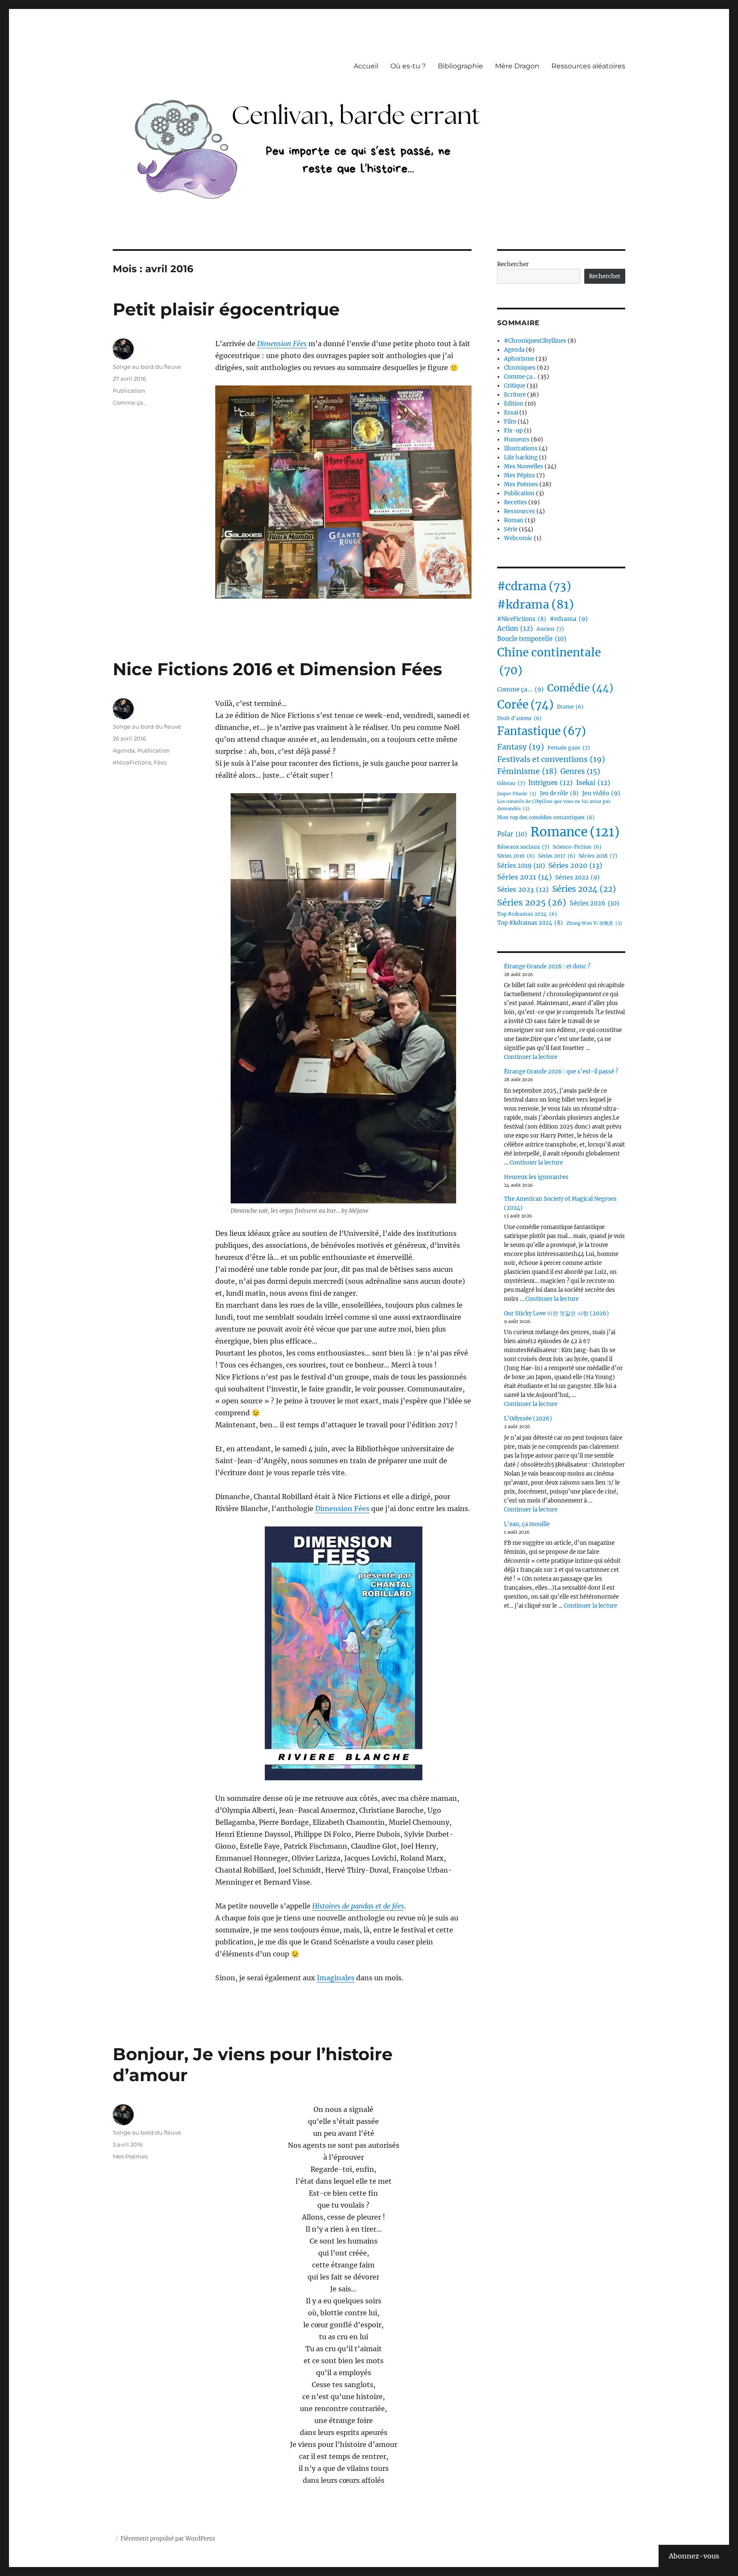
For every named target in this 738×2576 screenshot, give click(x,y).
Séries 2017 (557, 856)
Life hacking (521, 457)
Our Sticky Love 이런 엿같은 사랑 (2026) (556, 1313)
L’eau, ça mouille (527, 1524)
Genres (580, 772)
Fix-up (513, 431)
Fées (160, 762)
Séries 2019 (521, 866)
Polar (512, 834)
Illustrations (521, 448)
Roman (514, 520)
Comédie (580, 688)
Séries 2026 (594, 903)
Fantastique (542, 731)
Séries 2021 (524, 877)
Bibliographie (460, 66)
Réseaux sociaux (523, 847)
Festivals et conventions (551, 759)
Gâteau (511, 783)
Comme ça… (520, 377)
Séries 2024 (584, 889)
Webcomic (518, 538)
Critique (515, 386)
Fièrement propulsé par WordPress (168, 2539)
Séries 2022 (577, 877)
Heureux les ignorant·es (536, 1177)
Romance (575, 832)
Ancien (550, 629)
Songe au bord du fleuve (147, 367)
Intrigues (551, 783)
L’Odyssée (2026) (528, 1419)
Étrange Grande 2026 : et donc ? (547, 966)
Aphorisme (519, 359)
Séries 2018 (598, 856)
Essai (511, 413)
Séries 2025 (532, 902)
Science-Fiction (577, 847)
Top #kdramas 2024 (530, 923)
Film (510, 422)
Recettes (515, 502)
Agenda (124, 750)
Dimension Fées (282, 344)
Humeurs (517, 440)
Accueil (366, 66)
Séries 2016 (516, 856)
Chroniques (520, 368)
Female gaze (569, 748)
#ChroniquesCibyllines (535, 341)
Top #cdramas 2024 (527, 914)
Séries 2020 (575, 865)
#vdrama (569, 619)
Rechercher (513, 264)
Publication (129, 391)
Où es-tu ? (408, 66)
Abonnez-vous (694, 2556)
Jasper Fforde (517, 794)
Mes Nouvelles (524, 466)
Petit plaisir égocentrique (226, 309)
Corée (525, 704)
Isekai (593, 783)
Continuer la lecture (531, 1057)
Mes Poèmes (130, 2156)
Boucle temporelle (532, 639)
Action (515, 628)
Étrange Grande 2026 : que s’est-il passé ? (561, 1072)
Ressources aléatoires (588, 66)
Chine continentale (549, 662)
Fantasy (521, 747)
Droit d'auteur (519, 718)
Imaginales (336, 1978)
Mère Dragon (517, 66)
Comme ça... (130, 403)
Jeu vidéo (601, 793)
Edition (514, 404)
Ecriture (515, 395)
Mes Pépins (520, 475)
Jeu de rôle (559, 793)
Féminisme (527, 771)
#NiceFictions (132, 762)
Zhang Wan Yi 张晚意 (594, 923)
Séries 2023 (523, 890)
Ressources (520, 511)
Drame (570, 707)
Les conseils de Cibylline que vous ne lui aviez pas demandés (554, 805)
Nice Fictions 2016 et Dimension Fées (277, 669)
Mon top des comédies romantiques (546, 817)
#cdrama (534, 586)
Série (511, 529)
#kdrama (536, 604)
